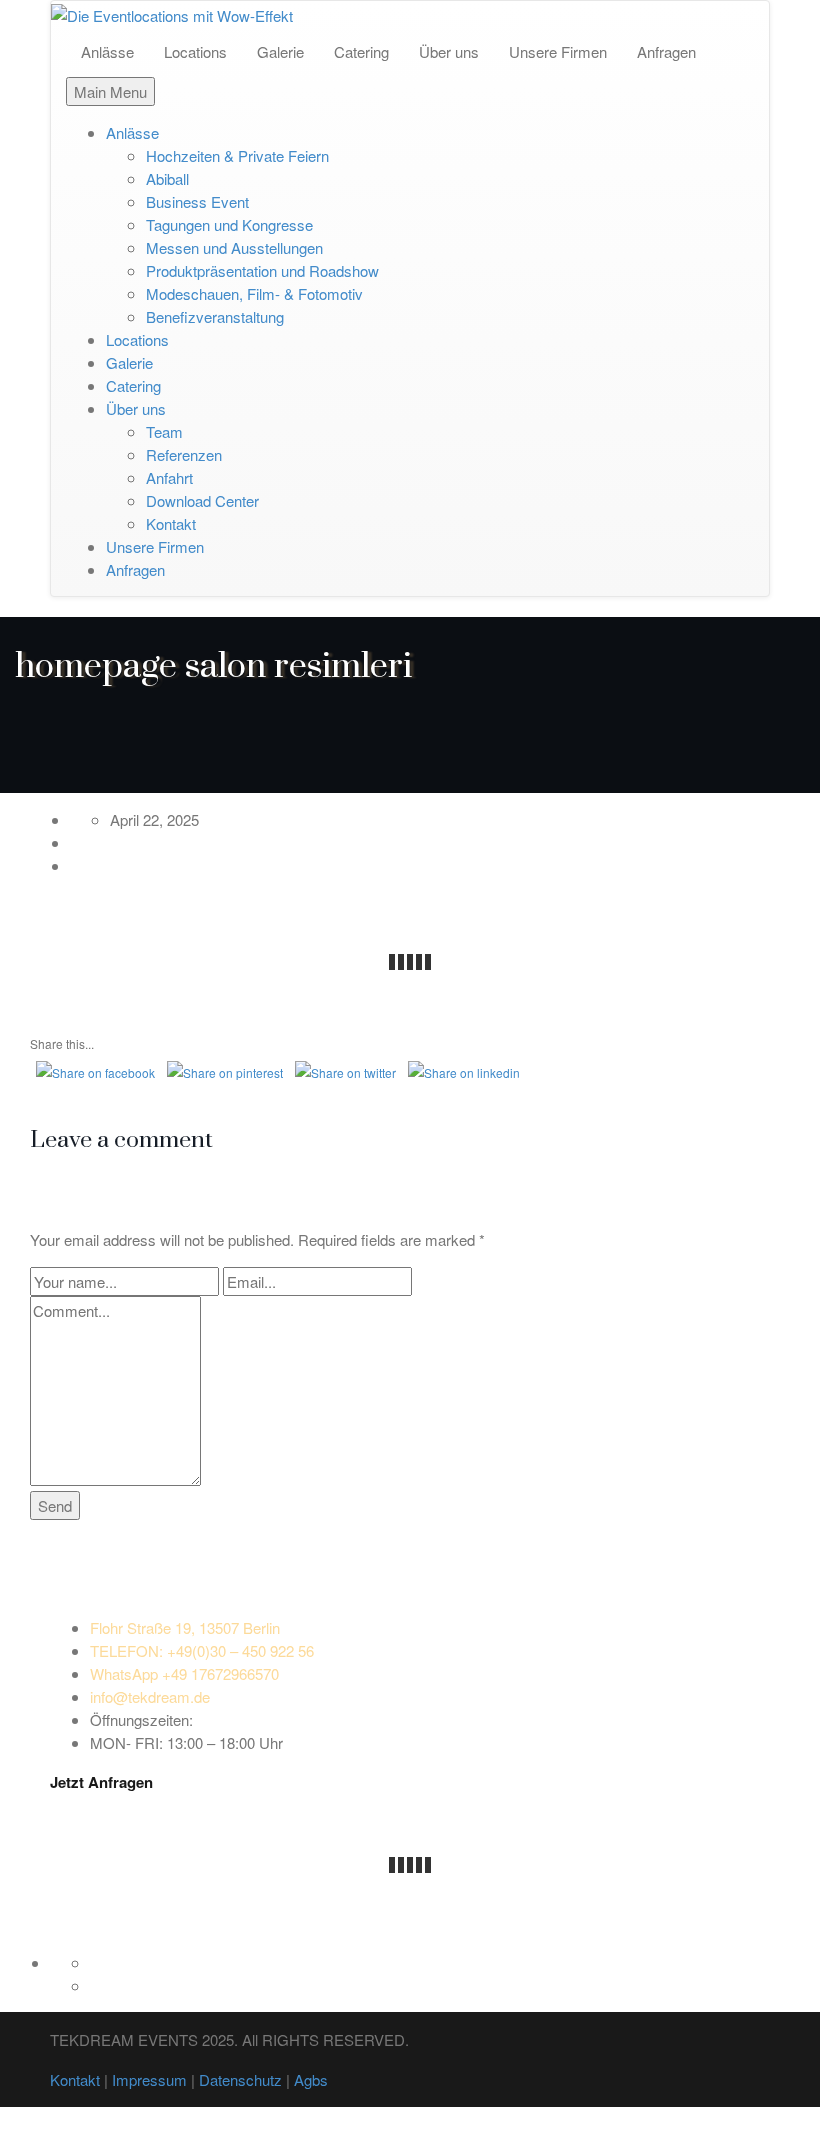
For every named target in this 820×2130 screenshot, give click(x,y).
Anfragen (666, 51)
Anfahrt (169, 477)
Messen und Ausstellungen (234, 247)
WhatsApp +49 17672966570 (184, 1673)
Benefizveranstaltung (215, 316)
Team (164, 431)
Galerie (280, 51)
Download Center (202, 500)
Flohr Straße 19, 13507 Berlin (185, 1627)
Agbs (311, 2079)
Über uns (449, 51)
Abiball (167, 178)
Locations (195, 51)
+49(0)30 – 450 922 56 (202, 1650)
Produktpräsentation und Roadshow (262, 270)
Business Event (197, 201)
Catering (361, 51)
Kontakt (171, 523)
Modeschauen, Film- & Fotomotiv (254, 293)
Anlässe (107, 51)
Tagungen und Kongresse (229, 224)
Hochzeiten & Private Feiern (237, 155)
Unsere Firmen (558, 51)
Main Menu (110, 91)
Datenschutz (240, 2079)
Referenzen (184, 454)
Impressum (149, 2079)
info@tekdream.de (150, 1696)
